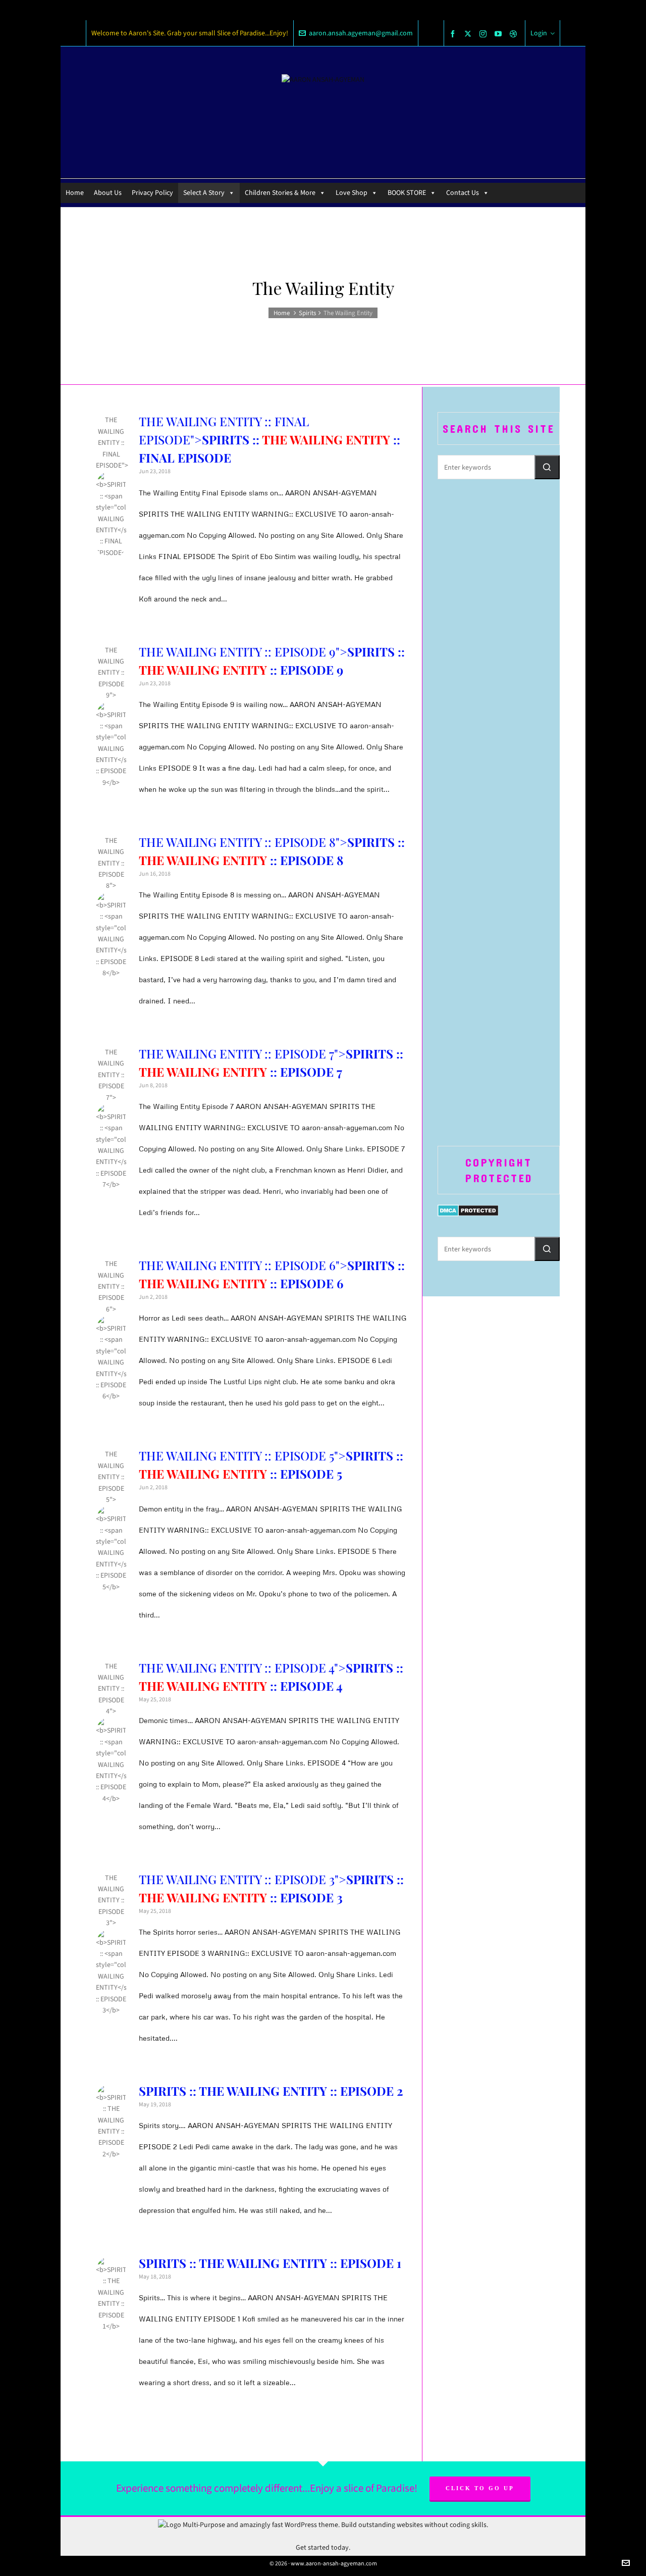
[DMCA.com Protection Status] (468, 1210)
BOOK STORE (407, 193)
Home (75, 193)
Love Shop (352, 193)
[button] (547, 467)
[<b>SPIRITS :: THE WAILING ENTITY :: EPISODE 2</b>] (111, 2099)
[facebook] (454, 34)
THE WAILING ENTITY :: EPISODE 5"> (111, 1466)
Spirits (307, 313)
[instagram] (484, 34)
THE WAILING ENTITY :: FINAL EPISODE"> (112, 431)
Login (539, 33)
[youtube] (500, 34)
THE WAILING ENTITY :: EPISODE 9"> (111, 662)
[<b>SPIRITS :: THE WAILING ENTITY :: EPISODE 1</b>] (111, 2271)
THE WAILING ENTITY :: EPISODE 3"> (111, 1889)
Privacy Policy (152, 193)
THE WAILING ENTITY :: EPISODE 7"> (111, 1064)
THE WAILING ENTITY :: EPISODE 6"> (111, 1275)
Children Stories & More (280, 193)
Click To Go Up (480, 2488)
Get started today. (323, 2547)
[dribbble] (515, 34)
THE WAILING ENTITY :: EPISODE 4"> (111, 1678)
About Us (108, 193)
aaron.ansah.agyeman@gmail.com (361, 33)
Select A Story (204, 193)
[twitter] (469, 34)
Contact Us (463, 193)
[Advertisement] (499, 651)
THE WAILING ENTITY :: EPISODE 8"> (111, 852)
